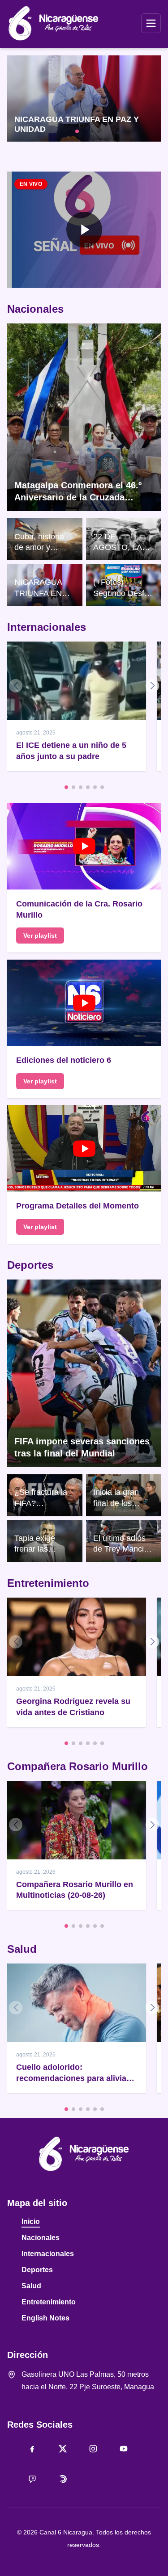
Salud (22, 1949)
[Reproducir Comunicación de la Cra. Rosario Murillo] (84, 846)
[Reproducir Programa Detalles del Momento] (84, 1148)
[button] (84, 230)
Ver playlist (40, 936)
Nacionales (35, 309)
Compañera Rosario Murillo (78, 1766)
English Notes (45, 2318)
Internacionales (47, 627)
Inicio (31, 2221)
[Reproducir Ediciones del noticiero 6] (84, 1003)
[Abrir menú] (151, 23)
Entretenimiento (48, 1583)
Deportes (30, 1265)
